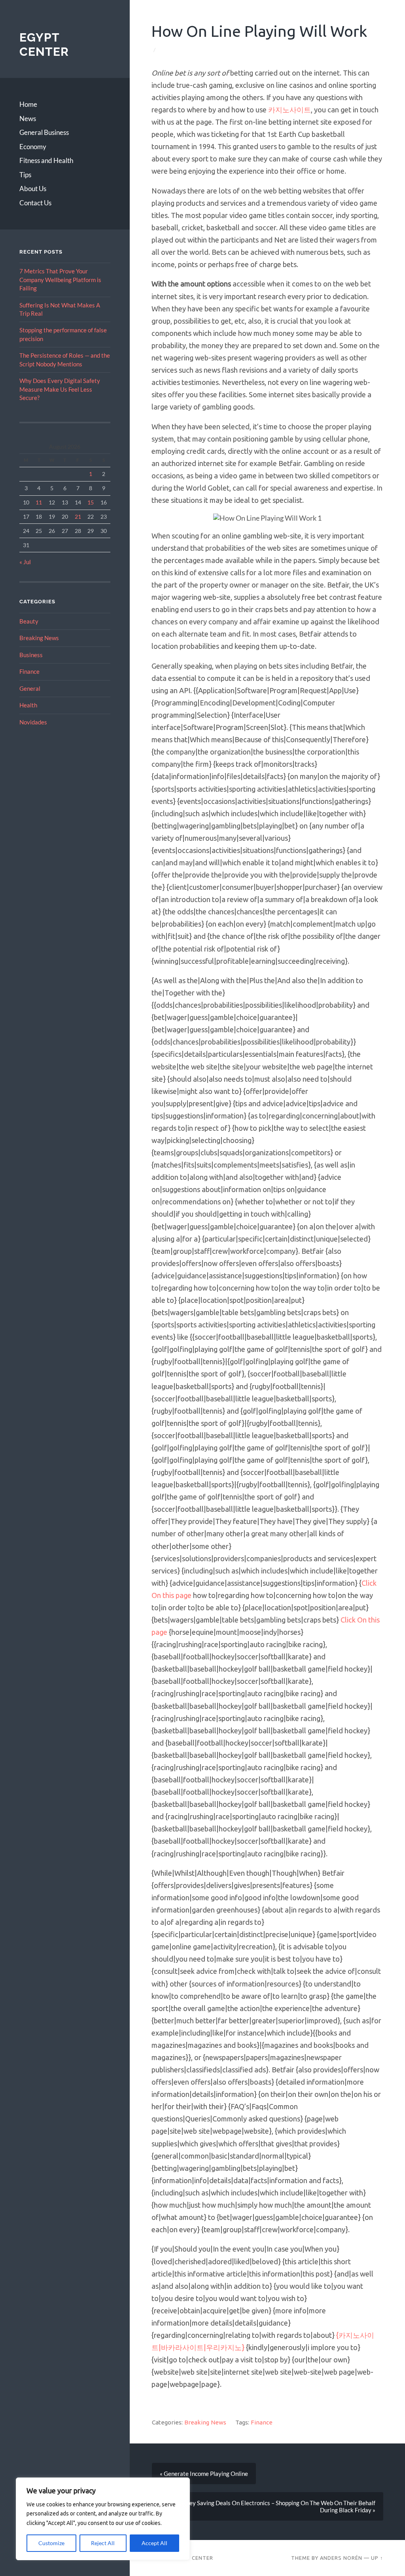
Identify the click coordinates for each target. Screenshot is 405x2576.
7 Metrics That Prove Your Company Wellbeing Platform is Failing (60, 280)
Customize (51, 2543)
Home (28, 104)
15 (91, 502)
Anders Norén (341, 2558)
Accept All (154, 2543)
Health (28, 705)
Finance (29, 671)
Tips (25, 175)
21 (78, 517)
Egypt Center (44, 45)
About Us (33, 189)
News (28, 118)
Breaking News (39, 638)
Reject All (103, 2543)
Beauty (29, 621)
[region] (103, 2519)
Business (31, 655)
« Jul (25, 562)
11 (39, 502)
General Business (44, 132)
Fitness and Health (46, 160)
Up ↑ (377, 2558)
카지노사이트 (290, 110)
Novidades (33, 722)
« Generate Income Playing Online (203, 2474)
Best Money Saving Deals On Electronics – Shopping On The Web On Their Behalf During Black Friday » (269, 2506)
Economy (33, 147)
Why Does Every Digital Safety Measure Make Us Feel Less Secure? (60, 389)
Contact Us (35, 203)
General (30, 688)
